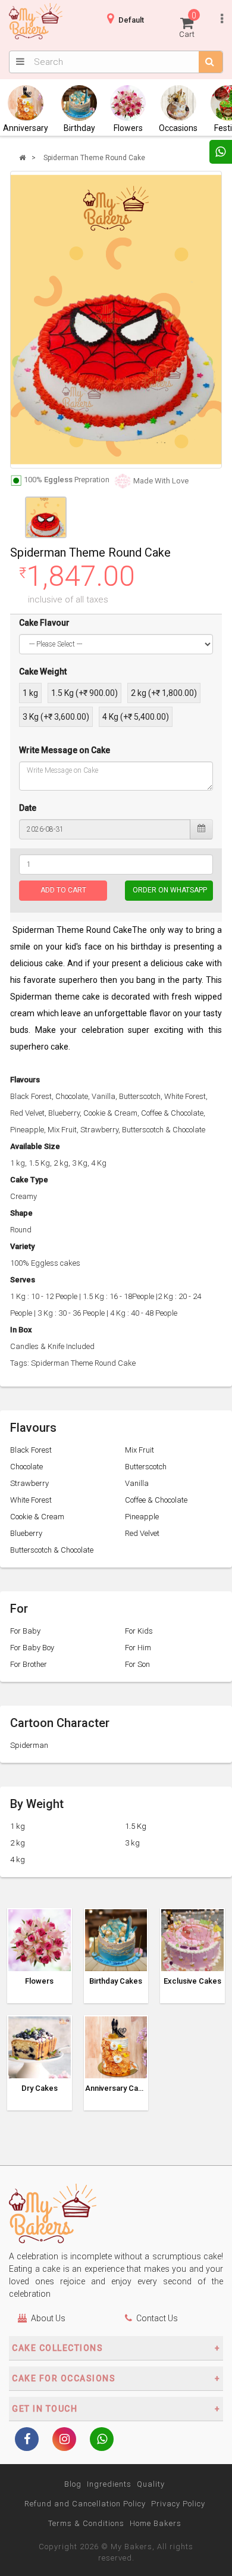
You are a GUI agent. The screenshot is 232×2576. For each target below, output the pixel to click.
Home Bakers (156, 2523)
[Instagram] (64, 2440)
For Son (137, 1664)
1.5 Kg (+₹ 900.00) (84, 693)
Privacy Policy (178, 2504)
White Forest (31, 1500)
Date (28, 808)
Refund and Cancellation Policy (85, 2504)
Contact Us (157, 2318)
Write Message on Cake (65, 750)
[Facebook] (27, 2440)
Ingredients (109, 2484)
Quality (151, 2484)
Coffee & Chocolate (156, 1500)
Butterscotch (146, 1467)
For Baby (25, 1631)
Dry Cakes (40, 2088)
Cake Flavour (44, 623)
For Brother (29, 1664)
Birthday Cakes (116, 1981)
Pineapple (142, 1517)
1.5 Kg (136, 1826)
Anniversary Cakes (116, 2088)
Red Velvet (142, 1533)
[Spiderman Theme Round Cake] (116, 320)
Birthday (79, 128)
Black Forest (31, 1450)
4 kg (18, 1860)
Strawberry (29, 1483)
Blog (73, 2484)
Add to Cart (63, 890)
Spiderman (29, 1745)
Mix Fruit (139, 1450)
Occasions (178, 128)
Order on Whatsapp (170, 890)
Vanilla (137, 1483)
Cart (188, 25)
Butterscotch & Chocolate (52, 1550)
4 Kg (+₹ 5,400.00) (136, 717)
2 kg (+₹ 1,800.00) (164, 693)
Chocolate (26, 1467)
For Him (138, 1648)
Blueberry (26, 1533)
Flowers (128, 128)
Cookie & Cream (37, 1517)
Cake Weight (43, 672)
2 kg (18, 1843)
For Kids (139, 1631)
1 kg (30, 693)
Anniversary (26, 128)
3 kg (132, 1843)
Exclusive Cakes (192, 1981)
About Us (48, 2318)
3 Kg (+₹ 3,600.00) (56, 717)
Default (131, 20)
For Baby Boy (32, 1648)
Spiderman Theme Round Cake (94, 158)
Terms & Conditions (86, 2523)
